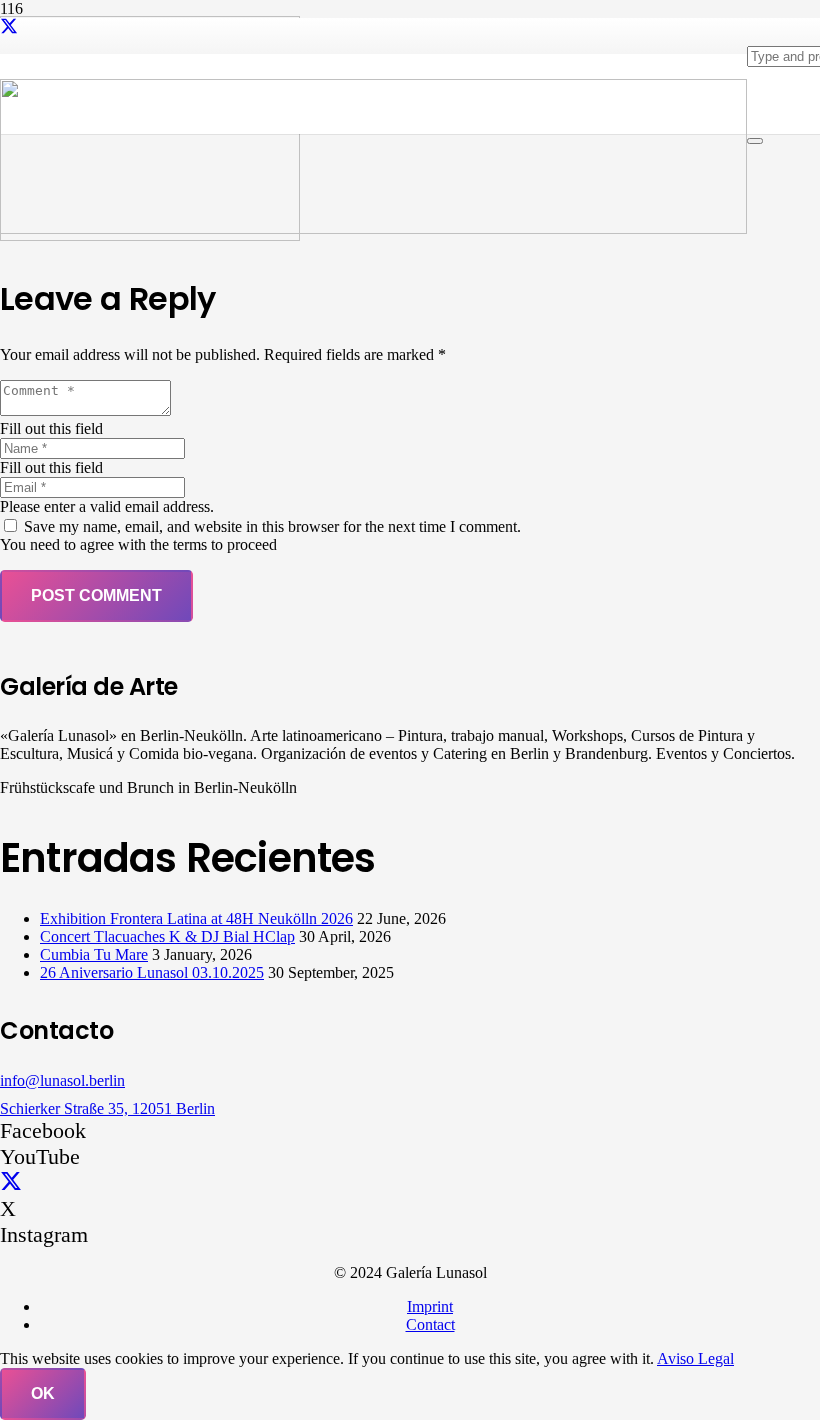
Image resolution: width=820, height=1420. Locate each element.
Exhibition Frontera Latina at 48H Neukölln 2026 (196, 918)
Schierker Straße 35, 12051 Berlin (107, 1108)
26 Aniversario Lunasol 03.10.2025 (152, 972)
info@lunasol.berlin (62, 1080)
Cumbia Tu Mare (94, 954)
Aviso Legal (695, 1358)
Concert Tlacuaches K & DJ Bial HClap (167, 936)
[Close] (755, 141)
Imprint (430, 1306)
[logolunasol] (373, 228)
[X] (9, 27)
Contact (430, 1324)
